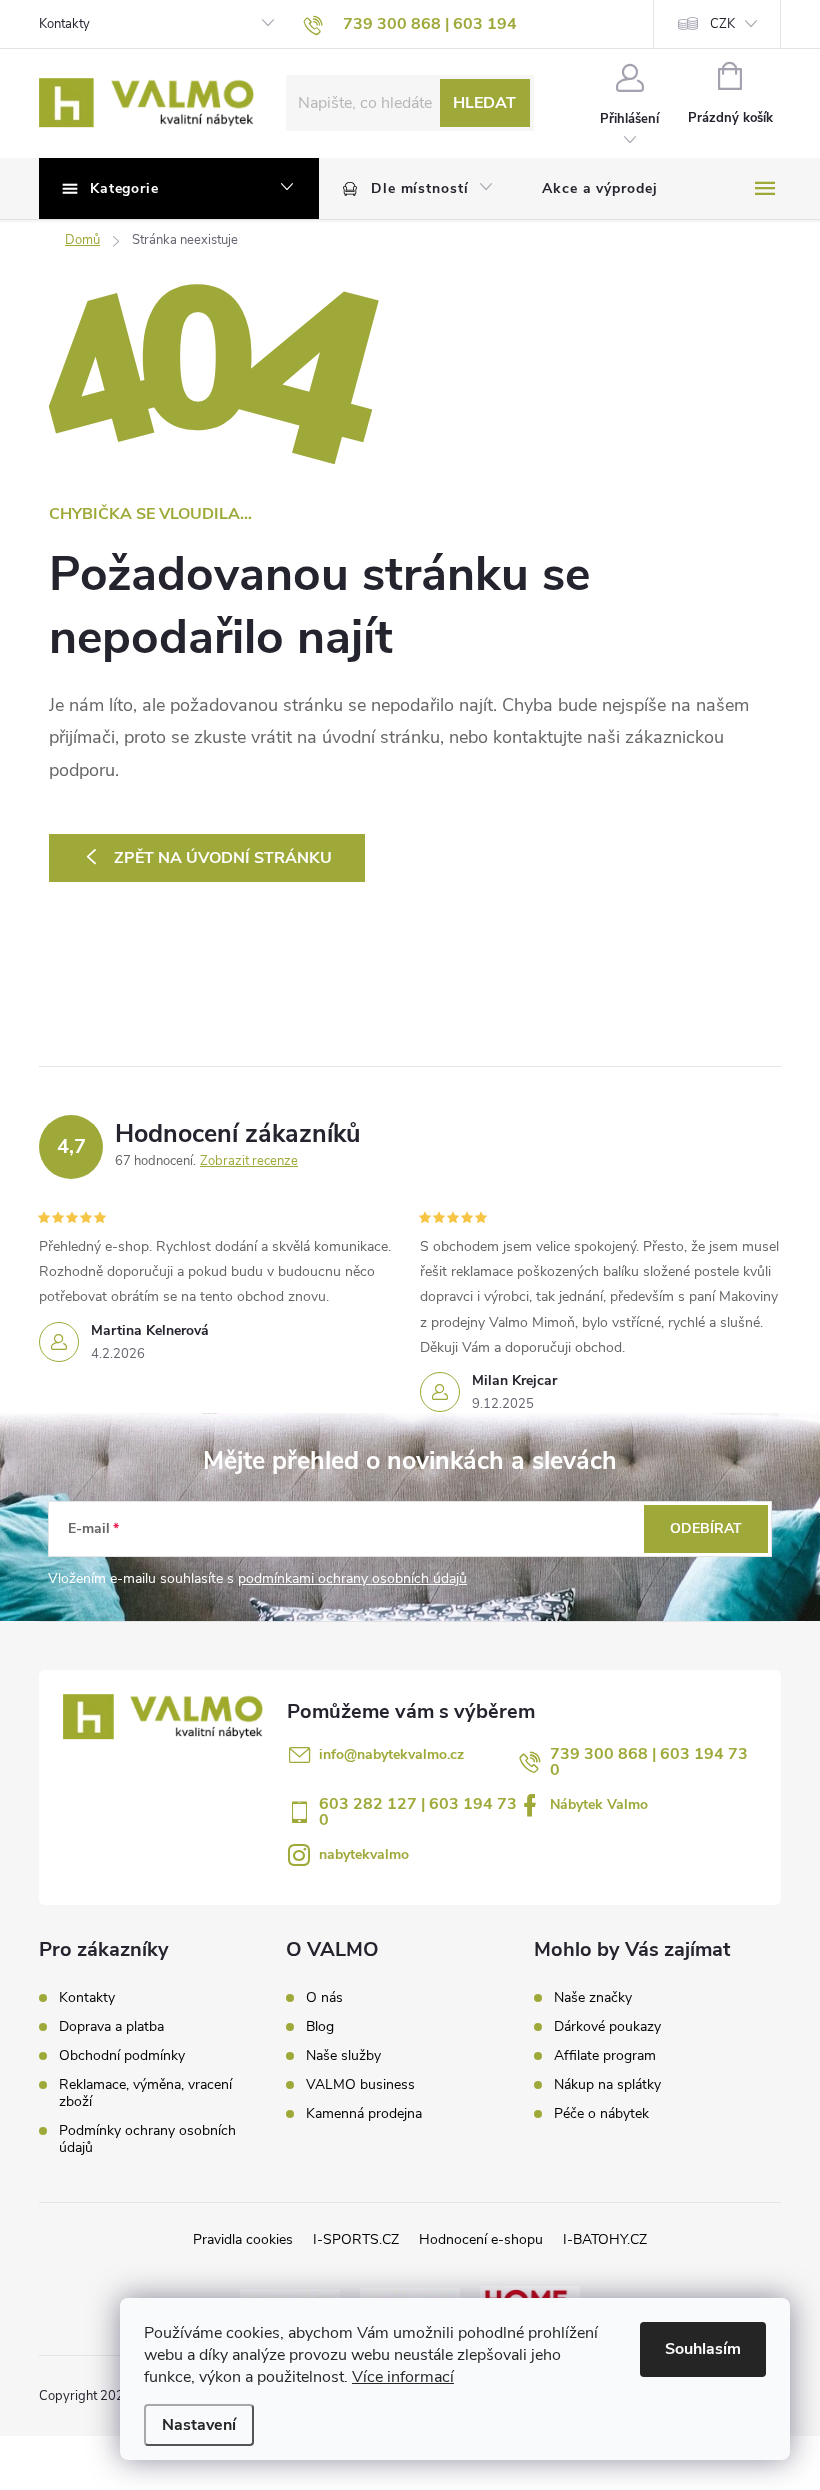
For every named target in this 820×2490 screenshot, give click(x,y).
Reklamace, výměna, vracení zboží (145, 2093)
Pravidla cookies (243, 2239)
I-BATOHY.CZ (605, 2239)
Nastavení (199, 2425)
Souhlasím (703, 2349)
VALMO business (360, 2085)
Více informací (403, 2377)
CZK (722, 24)
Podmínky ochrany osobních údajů (147, 2139)
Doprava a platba (111, 2026)
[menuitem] (418, 189)
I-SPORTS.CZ (356, 2239)
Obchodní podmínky (122, 2055)
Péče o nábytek (601, 2114)
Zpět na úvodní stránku (223, 858)
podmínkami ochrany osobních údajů (352, 1578)
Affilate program (605, 2056)
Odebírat (706, 1528)
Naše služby (343, 2056)
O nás (324, 1998)
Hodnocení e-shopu (481, 2239)
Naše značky (593, 1998)
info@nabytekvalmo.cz (391, 1754)
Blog (320, 2027)
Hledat (484, 103)
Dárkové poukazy (607, 2027)
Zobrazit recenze (249, 1161)
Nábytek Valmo (599, 1804)
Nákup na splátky (607, 2085)
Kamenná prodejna (364, 2114)
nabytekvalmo (364, 1854)
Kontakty (64, 24)
